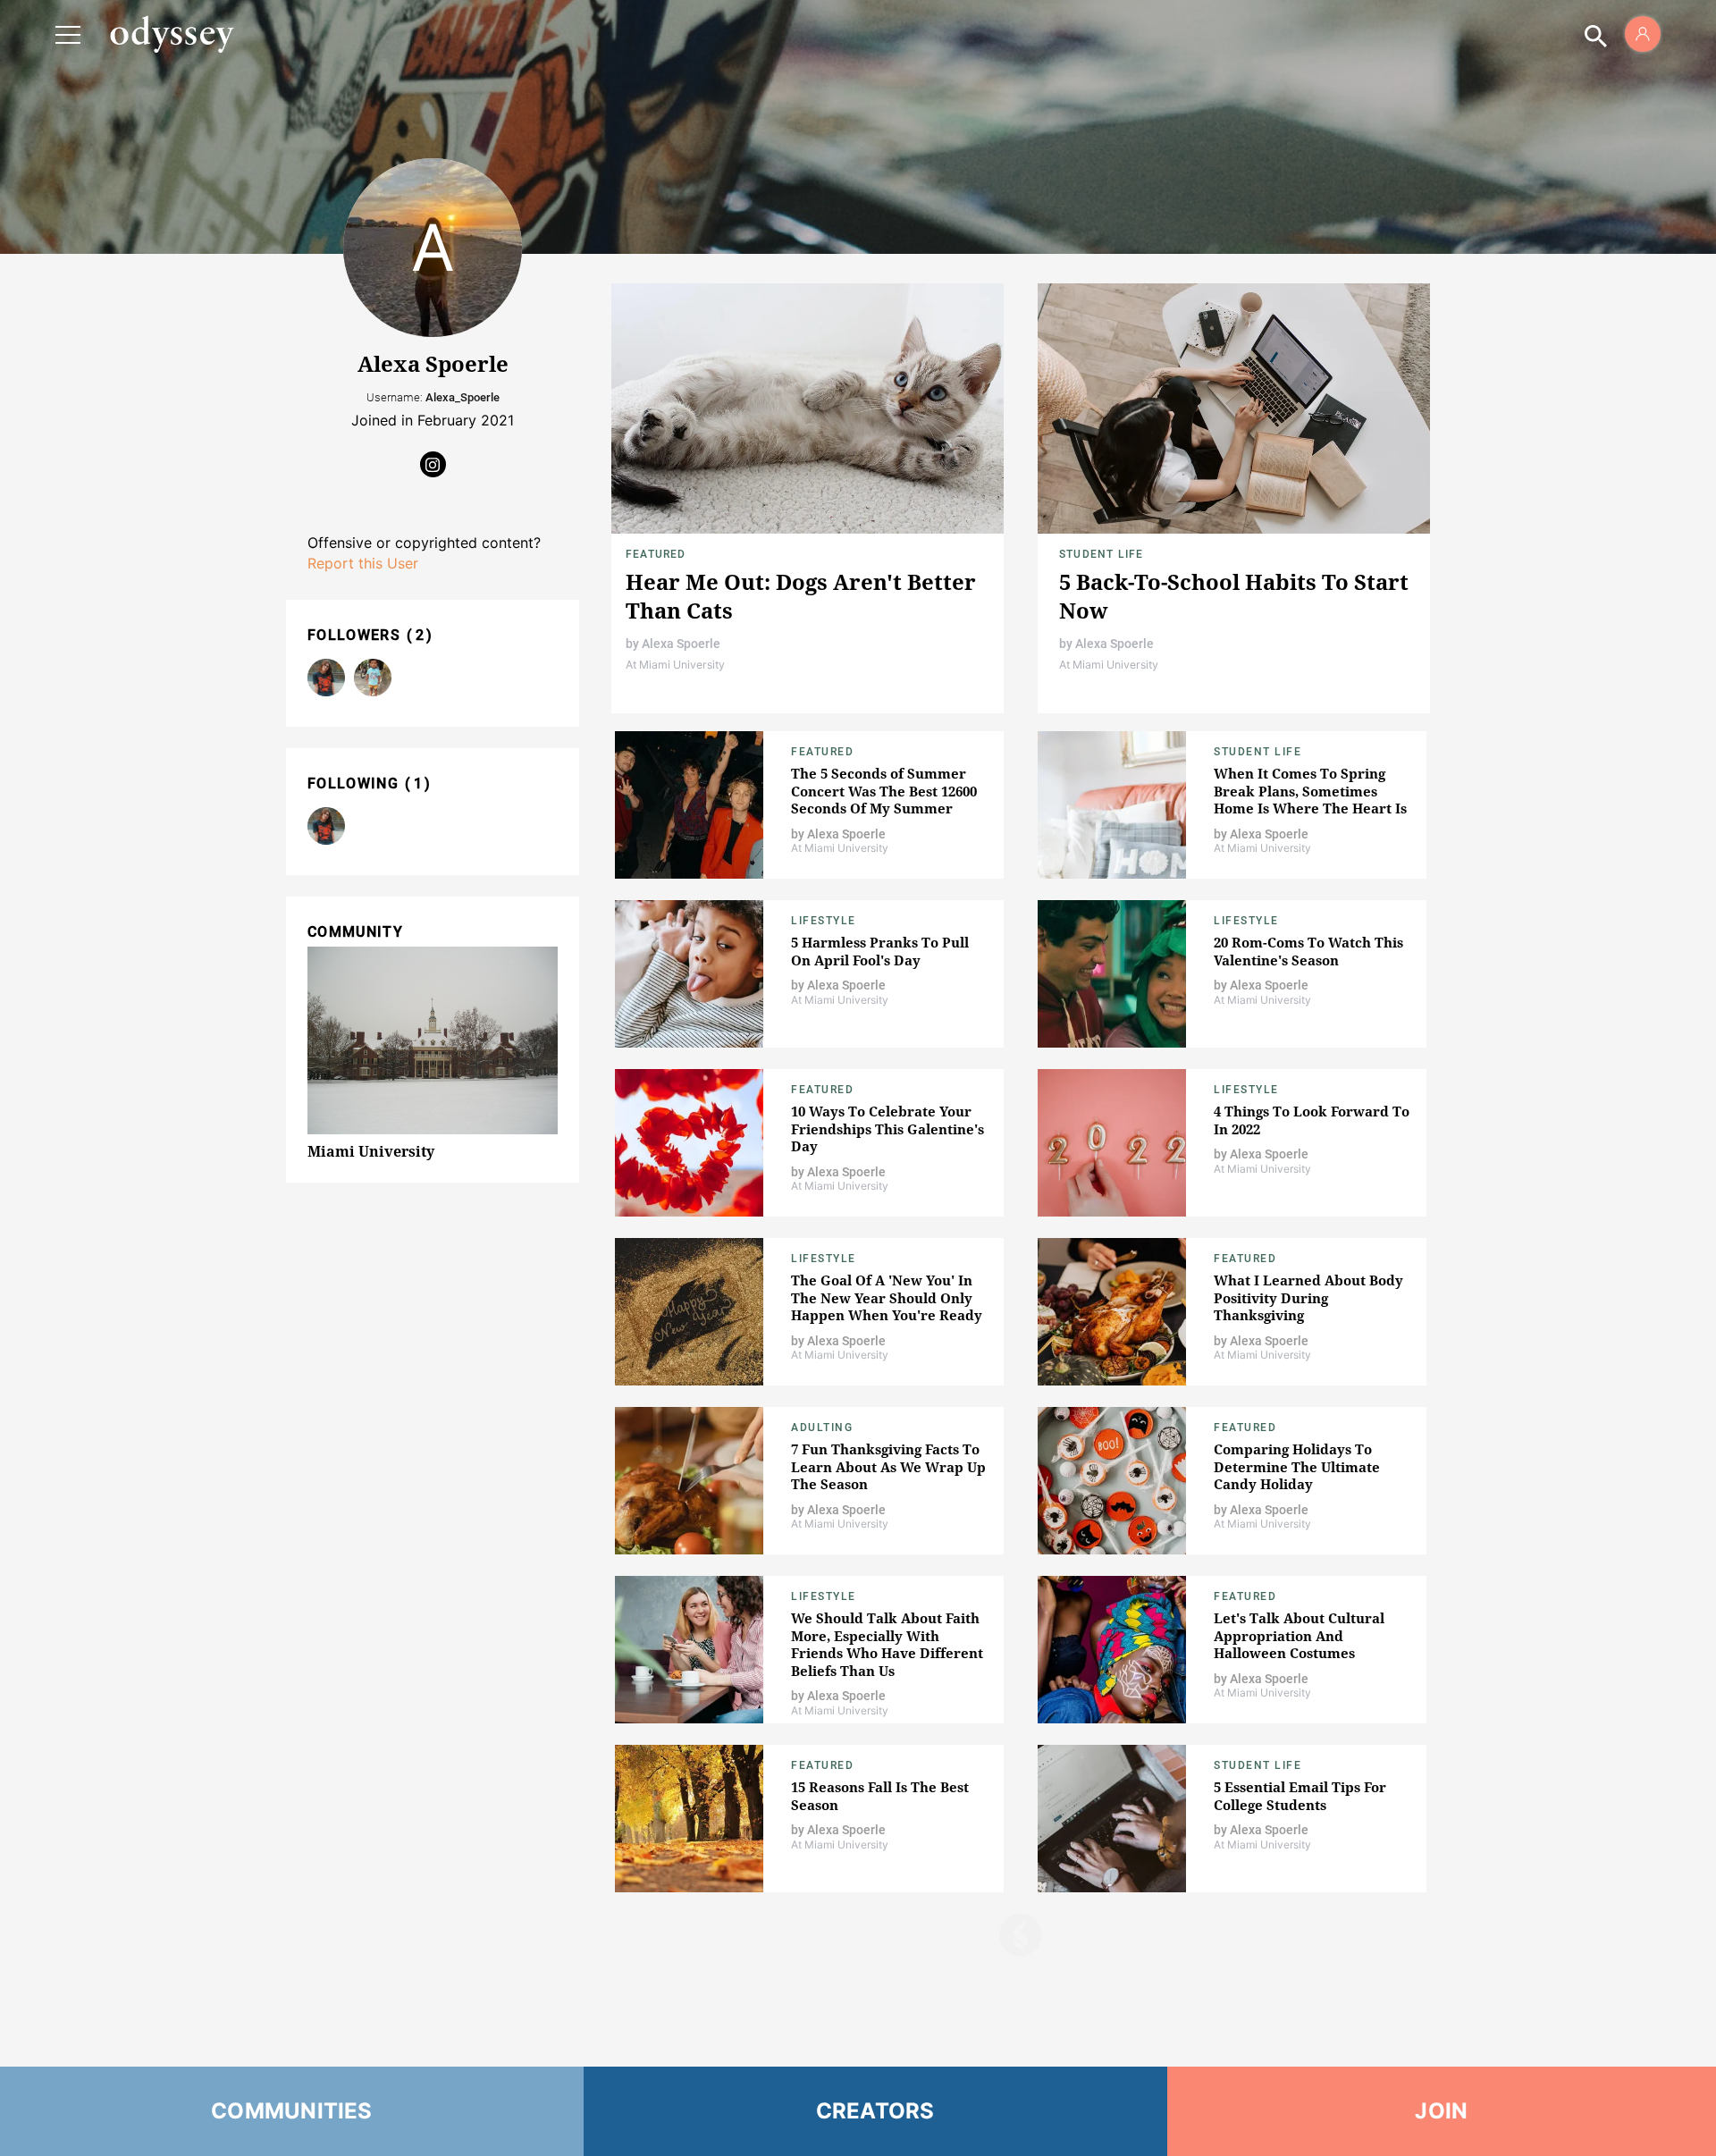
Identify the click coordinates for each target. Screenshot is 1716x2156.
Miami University (371, 1151)
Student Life (1101, 554)
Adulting (822, 1428)
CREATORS (875, 2111)
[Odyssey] (172, 34)
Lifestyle (824, 921)
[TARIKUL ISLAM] (373, 678)
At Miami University (675, 665)
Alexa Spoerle (681, 644)
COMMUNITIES (292, 2111)
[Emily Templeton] (326, 678)
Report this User (363, 563)
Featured (656, 554)
